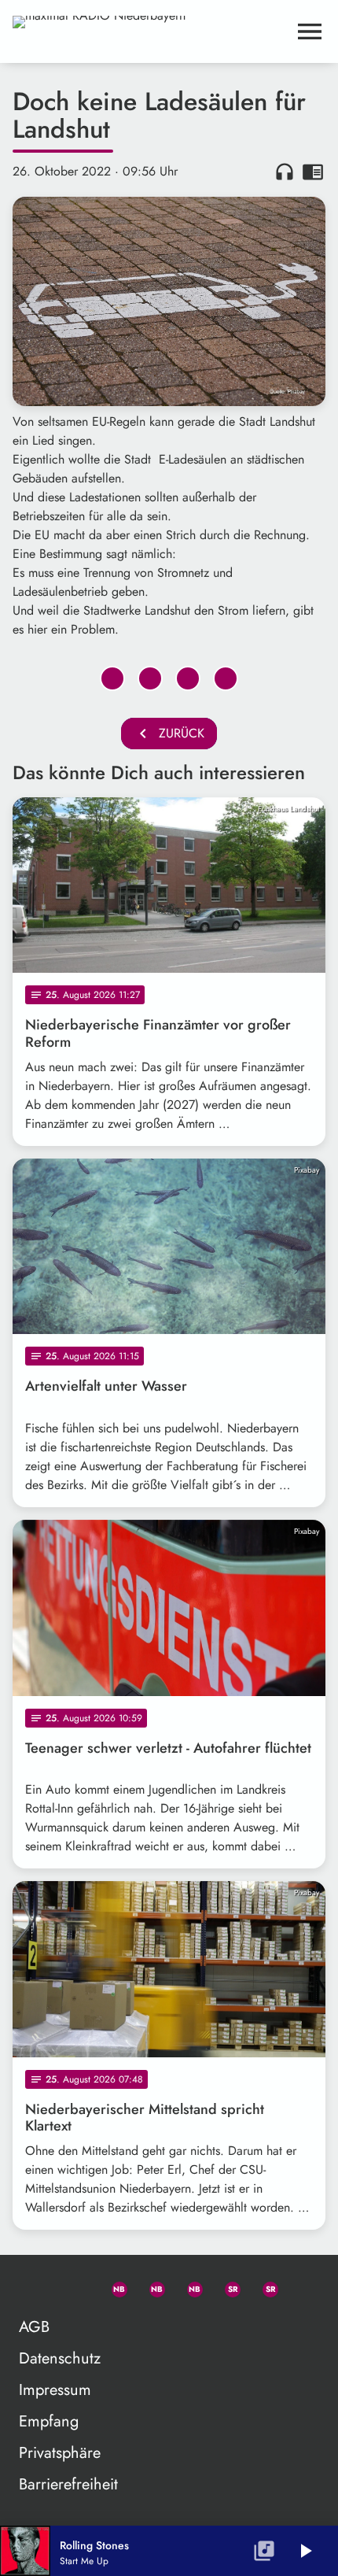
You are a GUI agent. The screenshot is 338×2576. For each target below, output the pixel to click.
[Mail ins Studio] (37, 2286)
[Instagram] (188, 2286)
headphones (285, 172)
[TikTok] (301, 2286)
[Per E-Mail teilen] (226, 678)
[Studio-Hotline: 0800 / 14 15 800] (75, 2286)
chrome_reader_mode (313, 172)
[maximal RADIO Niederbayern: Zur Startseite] (150, 31)
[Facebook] (150, 2286)
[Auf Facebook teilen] (112, 678)
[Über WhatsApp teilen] (188, 678)
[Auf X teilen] (150, 678)
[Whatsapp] (112, 2286)
